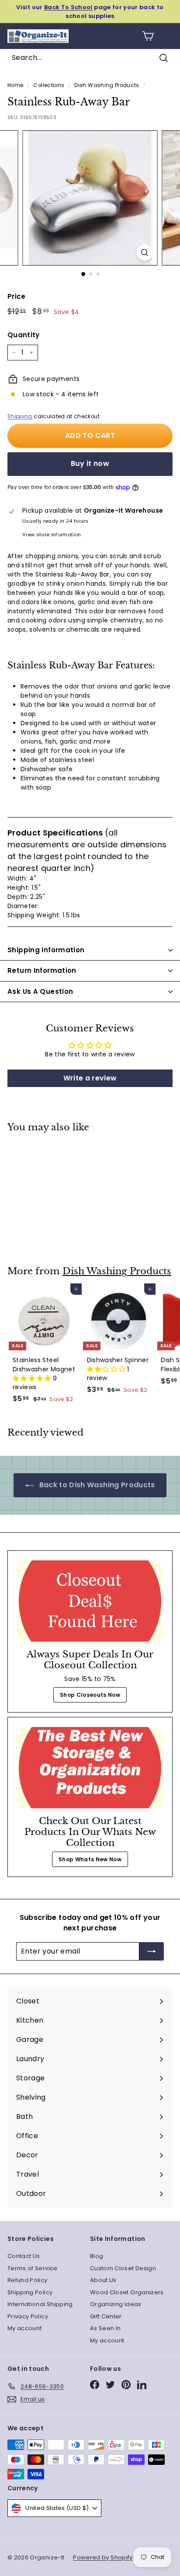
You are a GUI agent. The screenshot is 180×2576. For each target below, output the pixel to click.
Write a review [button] (90, 1078)
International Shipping (40, 2304)
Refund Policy (28, 2280)
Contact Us (24, 2256)
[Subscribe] (152, 1951)
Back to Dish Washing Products (96, 1485)
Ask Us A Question (40, 991)
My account (25, 2328)
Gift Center (106, 2316)
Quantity (24, 335)
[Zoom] (145, 253)
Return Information (42, 970)
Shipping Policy (30, 2292)
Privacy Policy (28, 2316)
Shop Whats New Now (90, 1859)
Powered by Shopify (103, 2557)
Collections (49, 85)
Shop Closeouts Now (90, 1695)
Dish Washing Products (107, 85)
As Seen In (106, 2328)
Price (17, 296)
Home (15, 85)
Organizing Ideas (116, 2304)
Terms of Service (33, 2268)
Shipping (20, 416)
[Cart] (148, 36)
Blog (97, 2256)
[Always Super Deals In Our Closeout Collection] (90, 1601)
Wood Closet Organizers (127, 2292)
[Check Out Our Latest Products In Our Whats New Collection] (90, 1768)
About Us (103, 2280)
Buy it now (90, 463)
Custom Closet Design (123, 2268)
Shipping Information (46, 950)
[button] (33, 1378)
